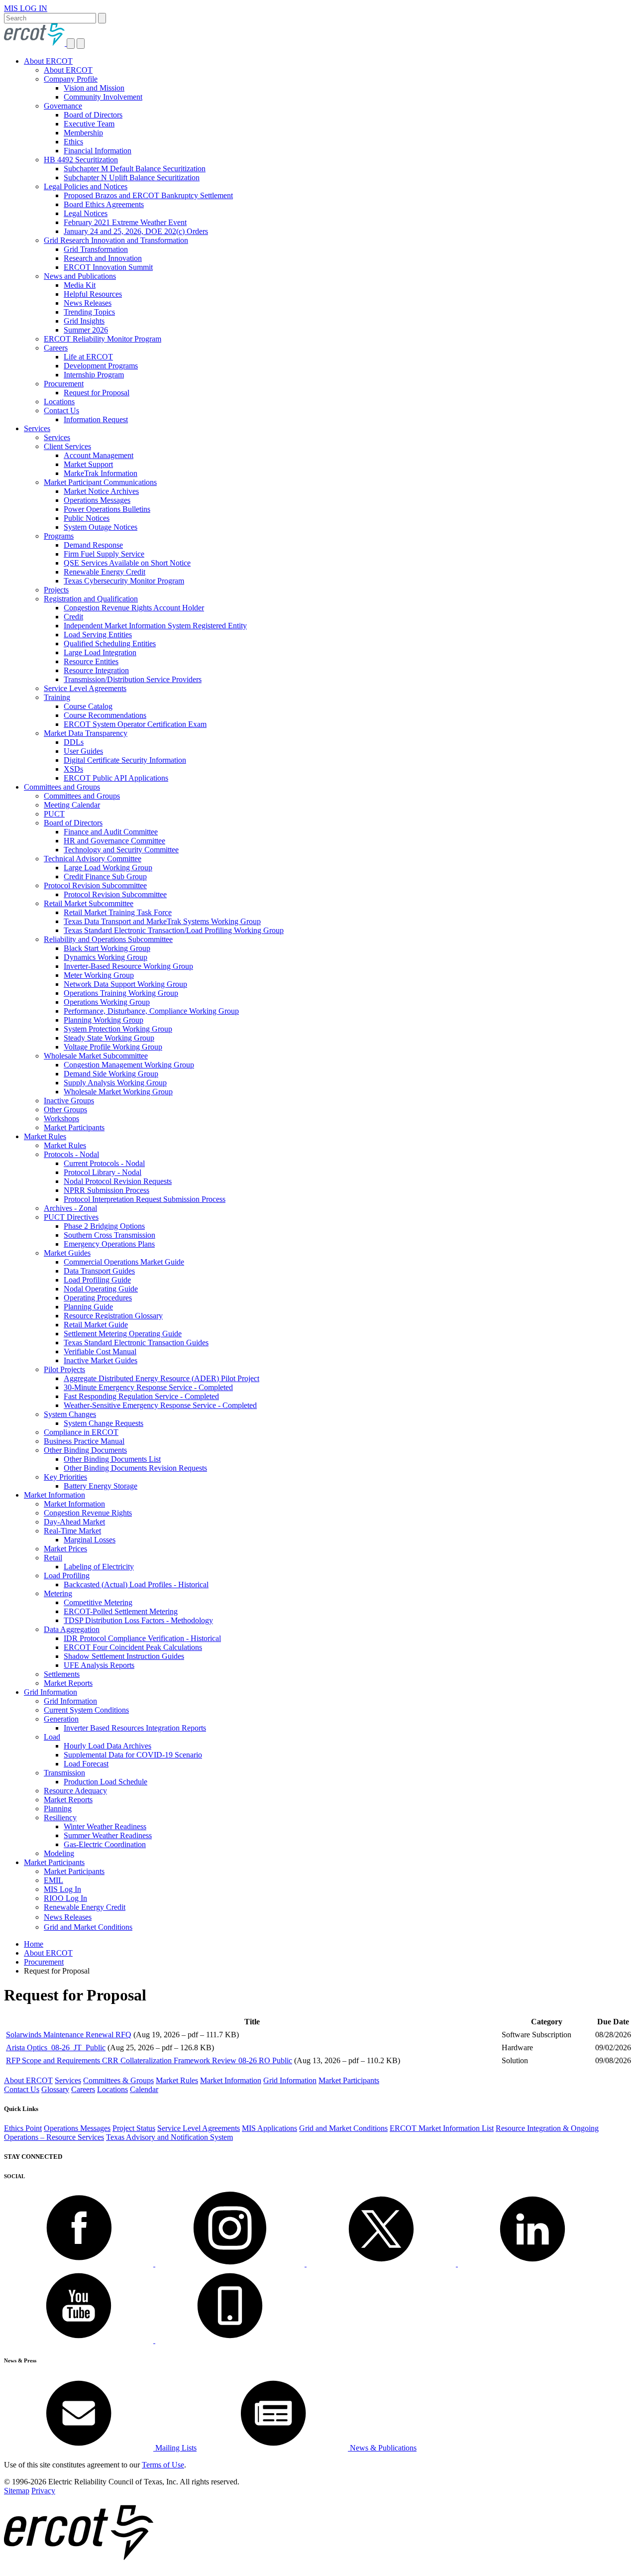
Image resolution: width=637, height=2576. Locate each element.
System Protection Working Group (118, 1029)
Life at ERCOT (88, 357)
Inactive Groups (69, 1101)
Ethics (73, 142)
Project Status (134, 2128)
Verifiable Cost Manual (100, 1351)
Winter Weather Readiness (105, 1826)
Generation (61, 1719)
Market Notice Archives (101, 491)
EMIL (53, 1880)
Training (57, 697)
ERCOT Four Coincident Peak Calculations (133, 1647)
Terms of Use (163, 2465)
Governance (63, 106)
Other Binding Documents (85, 1450)
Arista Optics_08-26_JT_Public (56, 2048)
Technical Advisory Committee (93, 859)
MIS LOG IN (26, 8)
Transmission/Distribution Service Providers (133, 679)
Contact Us (61, 410)
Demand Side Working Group (111, 1074)
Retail (53, 1558)
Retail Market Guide (96, 1325)
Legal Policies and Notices (86, 186)
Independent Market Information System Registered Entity (155, 626)
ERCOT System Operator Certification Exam (135, 724)
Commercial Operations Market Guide (124, 1262)
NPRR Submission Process (106, 1190)
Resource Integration (96, 670)
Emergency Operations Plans (109, 1244)
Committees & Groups (118, 2080)
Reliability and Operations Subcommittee (108, 939)
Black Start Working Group (107, 948)
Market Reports (68, 1683)
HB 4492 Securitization (81, 160)
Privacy (43, 2491)
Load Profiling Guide (97, 1280)
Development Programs (101, 366)
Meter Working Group (99, 975)
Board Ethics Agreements (104, 204)
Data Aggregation (72, 1629)
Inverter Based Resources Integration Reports (135, 1728)
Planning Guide (88, 1307)
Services (37, 428)
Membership (83, 133)
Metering (58, 1593)
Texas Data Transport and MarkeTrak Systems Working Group (162, 921)
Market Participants (74, 1127)
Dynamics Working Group (106, 957)
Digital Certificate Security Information (125, 760)
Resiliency (60, 1817)
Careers (56, 348)
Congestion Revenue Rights (88, 1513)
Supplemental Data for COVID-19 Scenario (133, 1755)
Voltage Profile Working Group (113, 1047)
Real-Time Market (72, 1531)
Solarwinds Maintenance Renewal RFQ (69, 2035)
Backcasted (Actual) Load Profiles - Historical (136, 1584)
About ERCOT (48, 61)
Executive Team (89, 124)
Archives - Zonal (70, 1208)
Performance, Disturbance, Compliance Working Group (151, 1011)
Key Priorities (65, 1477)
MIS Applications (269, 2128)
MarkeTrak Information (101, 473)
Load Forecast (86, 1764)
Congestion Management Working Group (129, 1065)
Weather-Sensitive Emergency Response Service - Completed (160, 1405)
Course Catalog (88, 706)
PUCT (54, 814)
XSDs (73, 769)
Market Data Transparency (86, 733)
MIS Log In (62, 1889)
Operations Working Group (107, 1002)
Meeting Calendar (72, 805)
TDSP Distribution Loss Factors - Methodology (138, 1620)
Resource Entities (91, 661)
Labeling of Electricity (99, 1567)
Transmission (64, 1773)
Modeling (59, 1853)
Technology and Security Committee (121, 850)
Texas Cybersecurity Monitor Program (124, 581)
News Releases (88, 303)
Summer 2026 (86, 330)
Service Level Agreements (85, 688)
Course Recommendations (105, 715)
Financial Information (98, 151)
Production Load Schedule (106, 1782)
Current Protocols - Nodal (104, 1163)
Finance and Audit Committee (111, 832)
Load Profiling (67, 1576)
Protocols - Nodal (71, 1154)
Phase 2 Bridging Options (104, 1226)
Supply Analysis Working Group (115, 1083)
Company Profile (71, 79)
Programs (59, 536)
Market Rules (45, 1136)
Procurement (64, 384)
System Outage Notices (101, 527)
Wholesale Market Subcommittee (96, 1056)
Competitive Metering (98, 1602)
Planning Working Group (104, 1020)
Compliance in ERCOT (81, 1432)
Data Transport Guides (99, 1271)
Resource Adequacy (75, 1791)
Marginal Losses (90, 1540)
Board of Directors (93, 115)
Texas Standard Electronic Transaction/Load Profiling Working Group (174, 930)
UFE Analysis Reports (99, 1665)
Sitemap (17, 2491)
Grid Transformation (96, 249)
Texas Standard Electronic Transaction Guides (136, 1343)
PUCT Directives (71, 1217)
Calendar (144, 2089)
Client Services (67, 446)
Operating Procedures (98, 1298)
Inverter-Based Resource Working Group (128, 966)
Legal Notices (86, 213)
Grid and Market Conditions (88, 1927)
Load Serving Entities (98, 635)
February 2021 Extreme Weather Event (125, 222)
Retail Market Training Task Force (118, 912)
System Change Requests (104, 1423)
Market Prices (65, 1549)
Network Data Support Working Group (125, 984)
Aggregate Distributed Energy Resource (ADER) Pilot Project (161, 1378)
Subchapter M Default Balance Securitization (135, 169)
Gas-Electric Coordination (105, 1844)
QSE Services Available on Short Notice (127, 563)
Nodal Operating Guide (101, 1289)
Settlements (62, 1674)
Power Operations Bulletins (107, 509)
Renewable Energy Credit (105, 572)
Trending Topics (89, 312)
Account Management (99, 455)
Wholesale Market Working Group (118, 1092)
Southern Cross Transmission (109, 1235)
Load (52, 1737)
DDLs (74, 742)
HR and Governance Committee (114, 841)
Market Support (88, 464)
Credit (73, 617)
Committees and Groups (62, 787)
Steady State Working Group (109, 1038)
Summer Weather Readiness (108, 1835)
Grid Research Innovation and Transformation (116, 240)
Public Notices (87, 518)
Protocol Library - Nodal (103, 1172)
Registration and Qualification (91, 599)
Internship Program (94, 375)
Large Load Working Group (108, 868)
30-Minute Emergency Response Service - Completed (148, 1387)
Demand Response (93, 545)
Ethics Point (23, 2128)
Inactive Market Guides (101, 1360)
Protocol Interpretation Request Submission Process (145, 1199)
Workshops (61, 1118)
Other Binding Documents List (112, 1459)
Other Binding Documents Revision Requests (135, 1468)
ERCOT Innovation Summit (108, 267)
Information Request (96, 419)
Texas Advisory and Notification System (169, 2137)
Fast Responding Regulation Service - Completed (141, 1396)
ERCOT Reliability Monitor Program (103, 339)
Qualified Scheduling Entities (110, 644)
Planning (58, 1809)
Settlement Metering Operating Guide (123, 1334)
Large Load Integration (100, 652)
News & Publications (382, 2448)
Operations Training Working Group (121, 993)
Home (34, 1944)
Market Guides (67, 1253)
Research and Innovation (103, 258)
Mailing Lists (175, 2448)
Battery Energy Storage (101, 1486)
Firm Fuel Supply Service (104, 554)
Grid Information (51, 1692)
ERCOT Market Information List (442, 2128)
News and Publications (80, 276)
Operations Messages (97, 500)
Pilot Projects (64, 1369)
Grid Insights (84, 321)
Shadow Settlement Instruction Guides (124, 1656)
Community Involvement (103, 97)
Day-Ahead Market (74, 1522)
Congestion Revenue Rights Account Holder (134, 608)
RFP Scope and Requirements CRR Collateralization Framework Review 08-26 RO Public (149, 2060)
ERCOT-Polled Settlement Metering (121, 1611)
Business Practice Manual (84, 1441)
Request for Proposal (97, 393)
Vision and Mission (94, 88)
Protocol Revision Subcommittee (95, 885)
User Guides (83, 751)
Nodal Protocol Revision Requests (118, 1181)
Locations (59, 402)
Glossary (55, 2089)
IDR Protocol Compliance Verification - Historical (142, 1638)
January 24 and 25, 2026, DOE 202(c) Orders (136, 231)
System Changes (70, 1414)
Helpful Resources (93, 294)
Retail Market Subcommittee (89, 903)
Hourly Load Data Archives (107, 1746)
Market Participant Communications (100, 482)
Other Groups (65, 1110)
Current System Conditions (86, 1710)
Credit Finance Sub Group (105, 877)
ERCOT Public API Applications (116, 778)
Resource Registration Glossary (113, 1316)
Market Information (54, 1495)
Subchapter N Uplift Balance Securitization (132, 177)
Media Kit (80, 285)
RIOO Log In (65, 1898)
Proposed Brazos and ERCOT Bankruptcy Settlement (148, 195)
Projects (56, 590)
